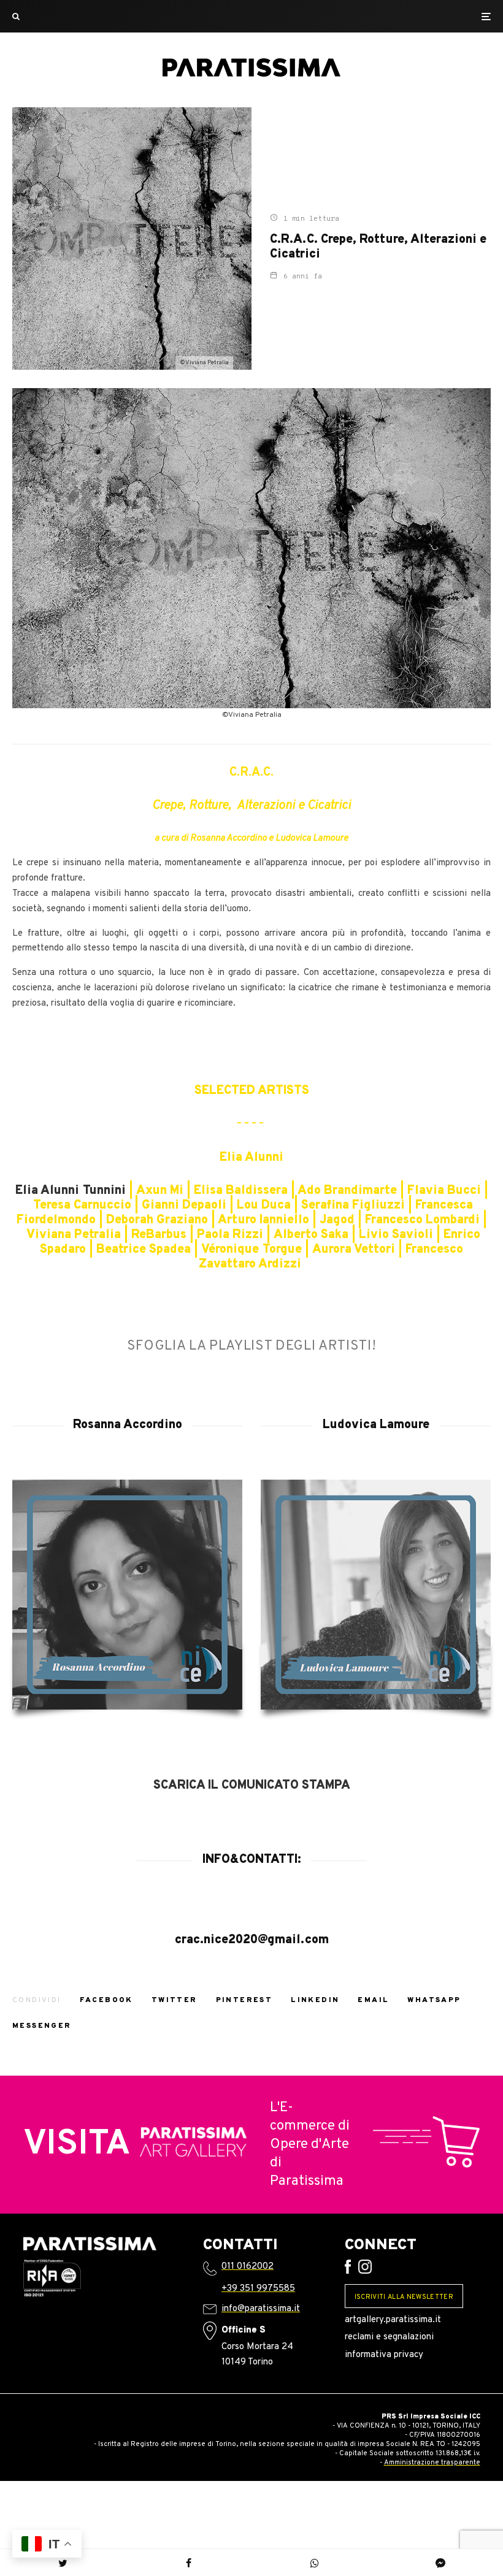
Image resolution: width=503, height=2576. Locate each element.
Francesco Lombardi (422, 1220)
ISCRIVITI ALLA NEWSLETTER (404, 2297)
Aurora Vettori (354, 1250)
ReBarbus (159, 1235)
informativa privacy (384, 2355)
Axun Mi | (165, 1191)
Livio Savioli (396, 1235)
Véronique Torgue (251, 1250)
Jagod (337, 1220)
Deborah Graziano (157, 1220)
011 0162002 (248, 2267)
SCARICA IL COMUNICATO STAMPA (252, 1786)
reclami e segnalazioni (389, 2337)
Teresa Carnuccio (82, 1206)
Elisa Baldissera (241, 1191)
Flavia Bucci (446, 1191)
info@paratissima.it (261, 2309)
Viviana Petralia (74, 1235)
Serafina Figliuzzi (355, 1206)
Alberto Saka (311, 1235)
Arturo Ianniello (263, 1220)
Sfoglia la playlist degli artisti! (252, 1346)
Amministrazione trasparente (432, 2463)
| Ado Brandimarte (342, 1191)
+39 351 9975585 (258, 2289)
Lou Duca (264, 1206)
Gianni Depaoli (184, 1206)
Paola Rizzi (230, 1235)
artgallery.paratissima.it (393, 2320)
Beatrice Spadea (144, 1250)
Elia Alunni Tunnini (71, 1191)
